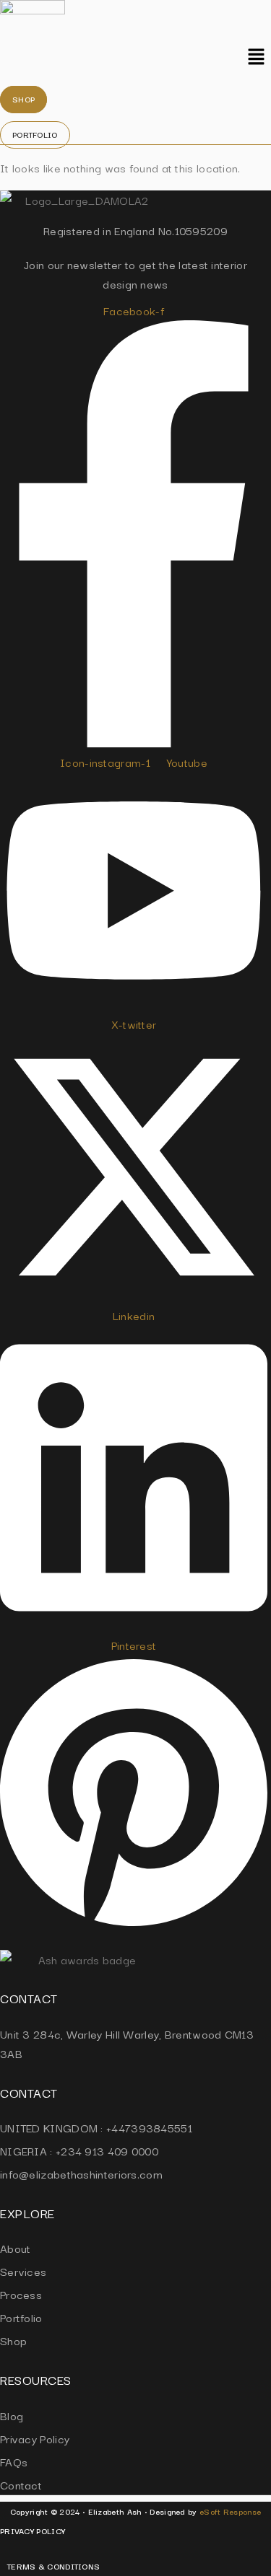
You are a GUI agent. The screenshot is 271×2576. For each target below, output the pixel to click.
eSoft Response (230, 2511)
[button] (257, 58)
